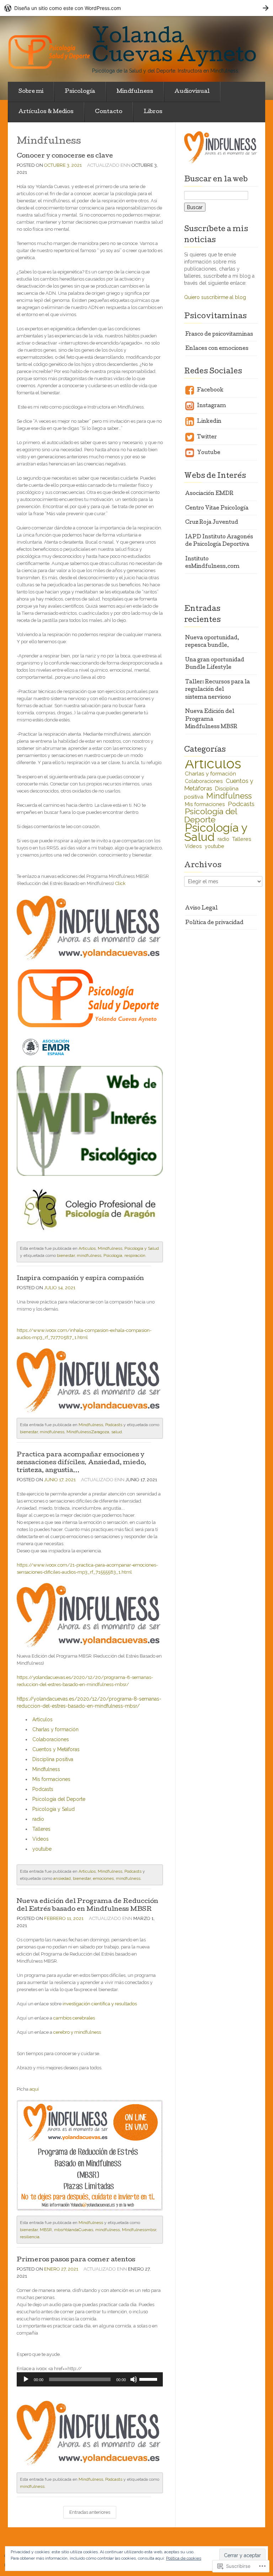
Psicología (80, 92)
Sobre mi (31, 92)
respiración (135, 1255)
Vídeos (41, 1839)
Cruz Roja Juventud (212, 523)
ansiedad (62, 1878)
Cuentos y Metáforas (56, 1749)
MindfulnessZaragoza (88, 1432)
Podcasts (114, 1425)
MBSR (46, 2230)
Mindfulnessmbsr (139, 2230)
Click (120, 883)
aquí (34, 2089)
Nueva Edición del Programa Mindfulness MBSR (211, 719)
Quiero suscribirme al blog (215, 297)
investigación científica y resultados (99, 2004)
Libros (153, 112)
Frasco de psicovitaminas (219, 335)
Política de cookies (184, 2558)
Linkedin (209, 422)
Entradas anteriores (90, 2512)
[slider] (149, 2379)
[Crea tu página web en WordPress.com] (136, 8)
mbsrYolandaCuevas (74, 2230)
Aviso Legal (201, 908)
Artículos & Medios (46, 112)
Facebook (210, 390)
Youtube (208, 453)
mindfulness (89, 1255)
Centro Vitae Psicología (217, 508)
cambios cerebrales (74, 2018)
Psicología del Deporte (59, 1799)
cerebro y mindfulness (77, 2032)
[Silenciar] (134, 2379)
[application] (90, 2379)
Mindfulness (135, 92)
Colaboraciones (51, 1739)
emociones (103, 1878)
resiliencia (30, 2237)
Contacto (109, 112)
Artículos (87, 1248)
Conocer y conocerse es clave (65, 156)
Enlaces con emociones (217, 349)
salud (117, 1432)
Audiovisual (192, 92)
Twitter (206, 437)
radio (38, 1819)
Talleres (41, 1829)
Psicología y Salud (142, 1248)
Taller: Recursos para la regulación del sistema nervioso (218, 690)
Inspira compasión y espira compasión (80, 1279)
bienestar (66, 1255)
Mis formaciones (51, 1779)
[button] (90, 928)
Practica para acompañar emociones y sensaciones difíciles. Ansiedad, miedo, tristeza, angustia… (81, 1463)
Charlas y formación (55, 1729)
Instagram (211, 406)
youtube (42, 1849)
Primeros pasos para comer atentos (76, 2260)
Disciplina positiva (53, 1759)
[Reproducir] (26, 2379)
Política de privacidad (214, 923)
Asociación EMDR (209, 494)
